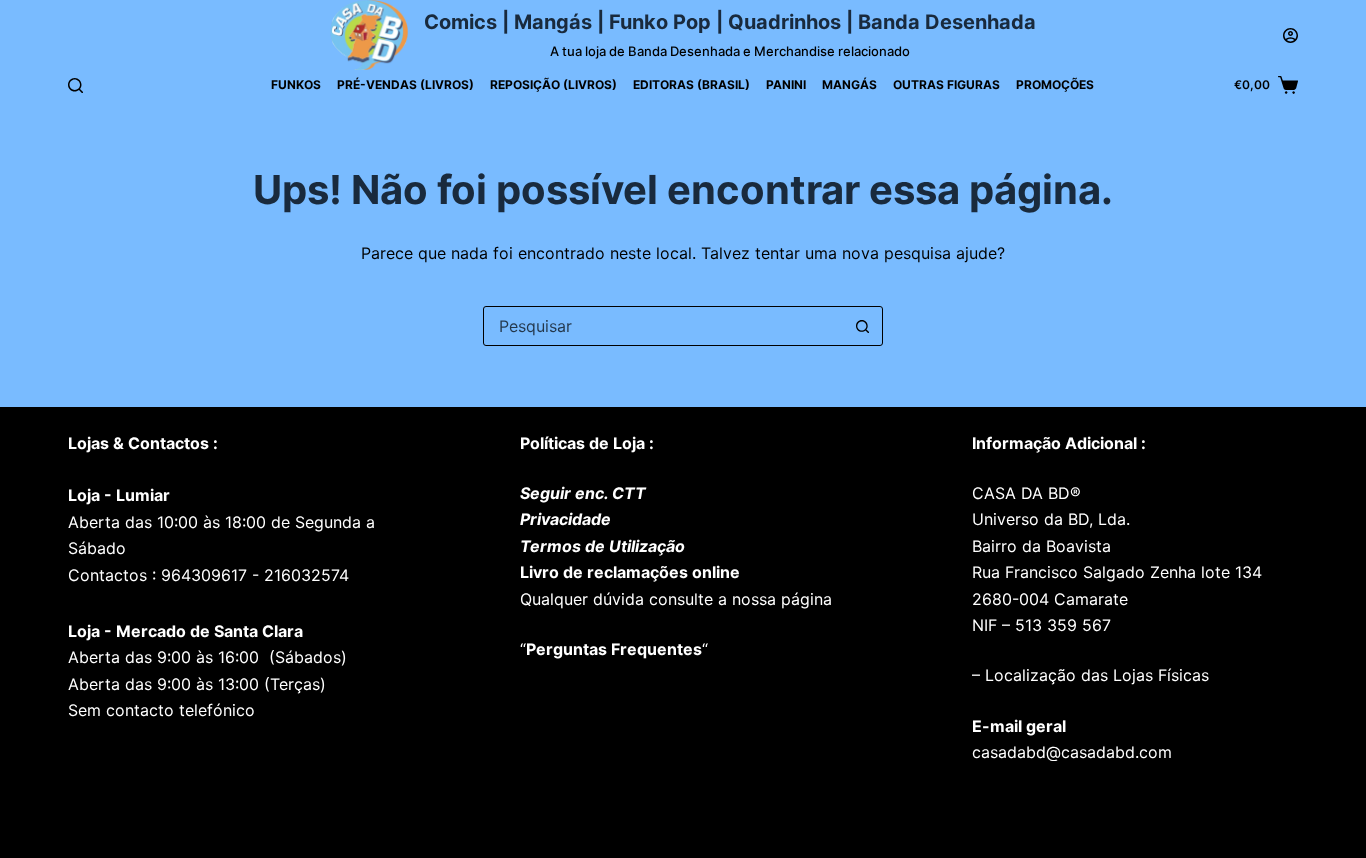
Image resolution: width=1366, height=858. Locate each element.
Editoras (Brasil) (691, 84)
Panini (786, 84)
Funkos (296, 84)
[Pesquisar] (75, 85)
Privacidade (565, 519)
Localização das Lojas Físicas (1094, 675)
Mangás (849, 84)
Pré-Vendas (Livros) (405, 84)
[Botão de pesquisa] (863, 326)
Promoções (1055, 84)
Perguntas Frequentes (614, 649)
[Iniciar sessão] (1290, 35)
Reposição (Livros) (553, 84)
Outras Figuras (946, 84)
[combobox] (664, 326)
